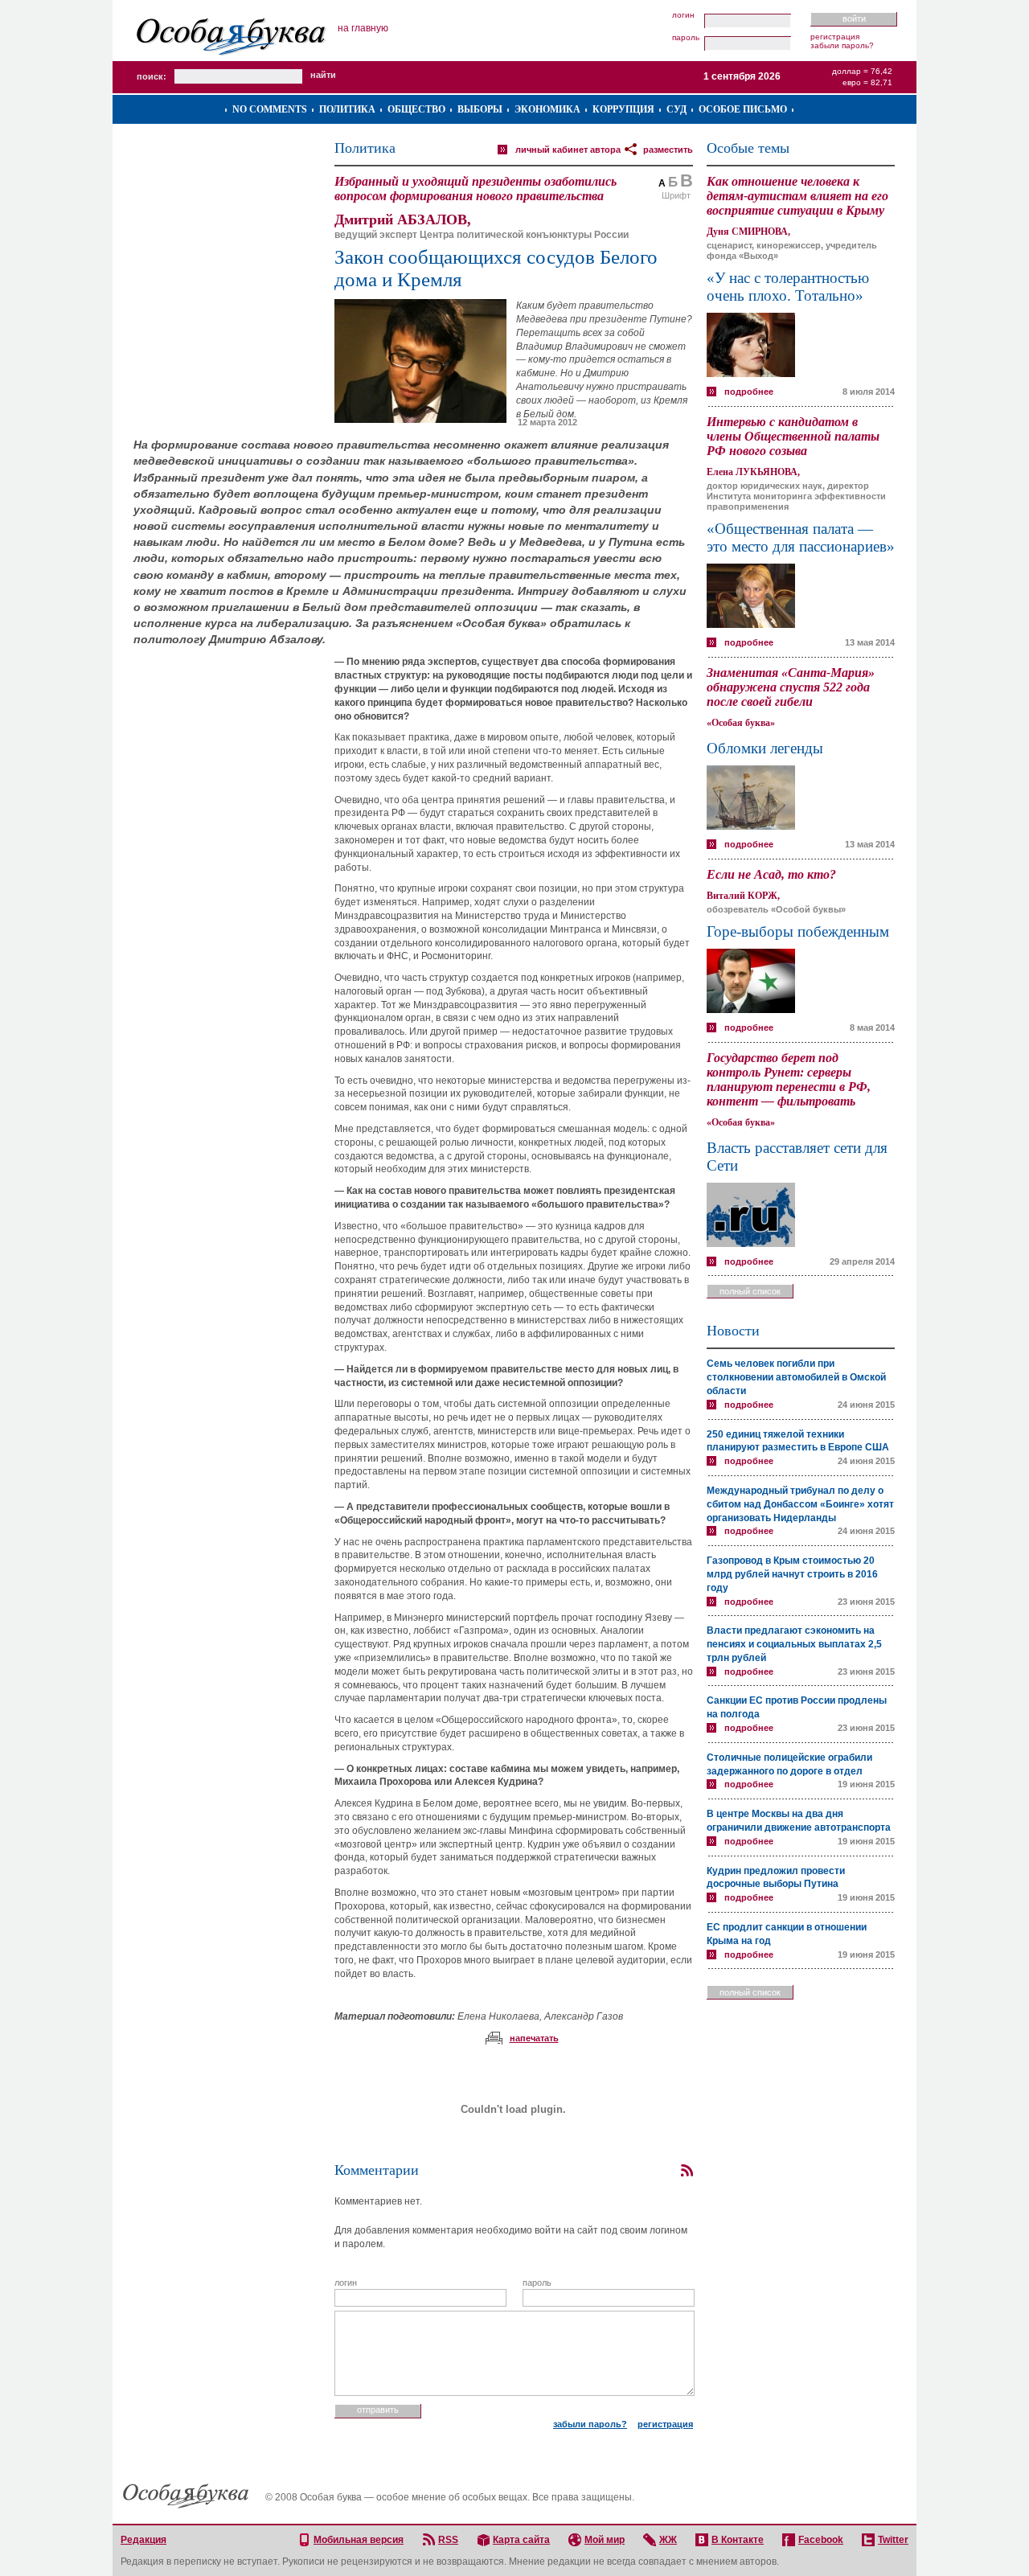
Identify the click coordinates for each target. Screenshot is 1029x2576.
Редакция (143, 2540)
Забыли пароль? (842, 45)
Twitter (893, 2540)
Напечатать (534, 2038)
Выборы (480, 109)
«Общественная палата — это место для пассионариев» (801, 537)
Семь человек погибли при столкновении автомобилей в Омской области (796, 1377)
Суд (676, 109)
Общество (416, 109)
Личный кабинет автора (568, 150)
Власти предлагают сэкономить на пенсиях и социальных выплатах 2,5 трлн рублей (794, 1644)
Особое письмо (743, 109)
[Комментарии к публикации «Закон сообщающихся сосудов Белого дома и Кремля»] (687, 2171)
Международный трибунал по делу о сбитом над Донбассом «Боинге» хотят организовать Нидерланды (800, 1504)
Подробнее (749, 392)
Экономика (547, 109)
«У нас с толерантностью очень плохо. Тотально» (788, 287)
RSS (448, 2540)
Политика (347, 109)
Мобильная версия (359, 2540)
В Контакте (738, 2540)
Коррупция (623, 109)
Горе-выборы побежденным (798, 931)
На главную (363, 28)
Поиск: (152, 76)
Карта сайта (521, 2540)
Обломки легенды (765, 748)
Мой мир (605, 2540)
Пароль (686, 38)
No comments (270, 109)
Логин (683, 15)
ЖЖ (668, 2540)
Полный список (750, 1291)
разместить (668, 150)
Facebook (821, 2540)
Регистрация (835, 37)
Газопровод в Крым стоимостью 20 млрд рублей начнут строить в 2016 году (792, 1574)
